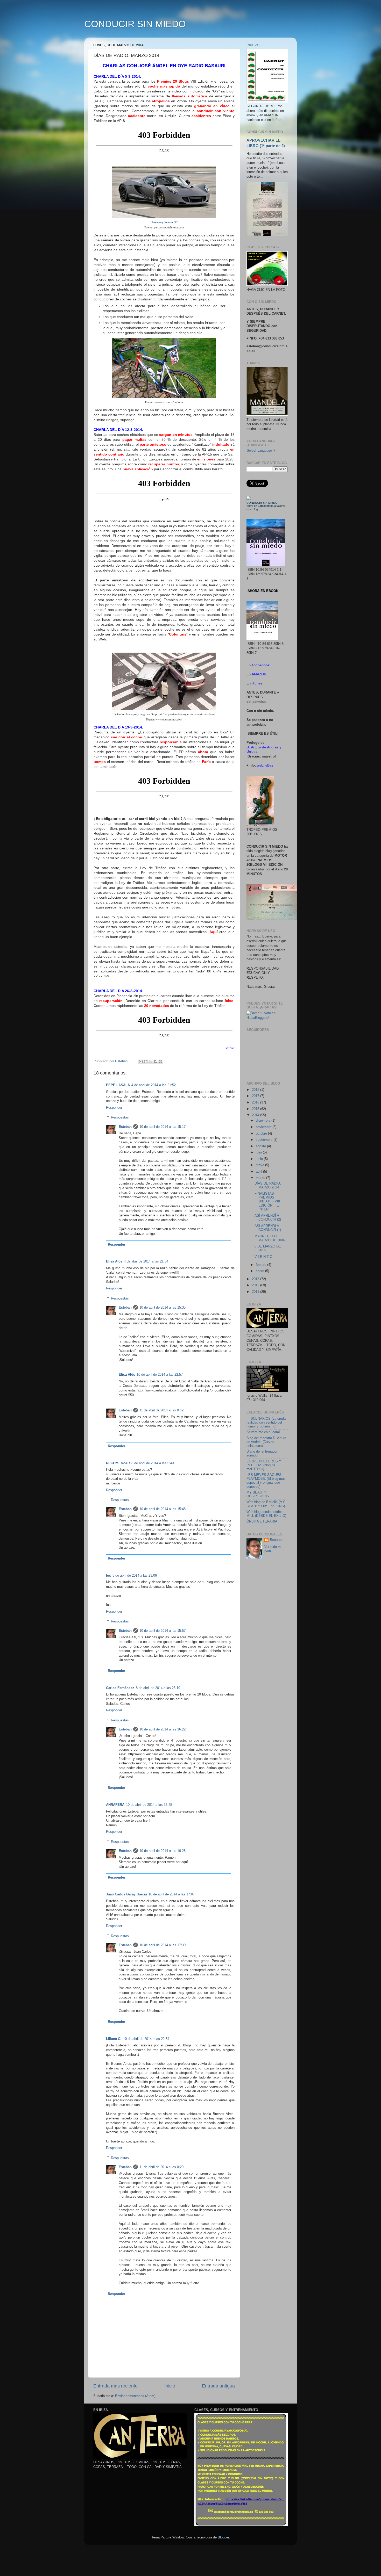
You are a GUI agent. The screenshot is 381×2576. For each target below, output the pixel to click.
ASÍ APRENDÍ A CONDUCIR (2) (268, 1218)
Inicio (170, 2386)
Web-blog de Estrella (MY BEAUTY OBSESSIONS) (266, 1504)
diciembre (264, 1121)
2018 (256, 1090)
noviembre (264, 1127)
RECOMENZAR (118, 1463)
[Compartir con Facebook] (156, 1062)
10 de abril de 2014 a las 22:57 (160, 1375)
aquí (134, 714)
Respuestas (120, 1117)
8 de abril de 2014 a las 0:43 (153, 1463)
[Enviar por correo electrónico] (141, 1062)
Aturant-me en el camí (263, 1432)
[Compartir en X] (151, 1062)
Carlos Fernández (120, 1688)
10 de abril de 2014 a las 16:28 (163, 1851)
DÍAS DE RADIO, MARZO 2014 (268, 1185)
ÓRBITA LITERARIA (262, 1521)
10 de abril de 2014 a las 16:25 (149, 1805)
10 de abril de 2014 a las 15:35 (163, 1308)
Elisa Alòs (114, 1261)
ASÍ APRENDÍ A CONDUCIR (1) (268, 1228)
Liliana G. (114, 2039)
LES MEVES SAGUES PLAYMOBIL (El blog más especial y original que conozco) (266, 1481)
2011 (256, 1292)
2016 (256, 1102)
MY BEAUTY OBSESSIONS (258, 1494)
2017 (256, 1096)
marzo (261, 1178)
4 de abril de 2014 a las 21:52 (154, 1085)
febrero (262, 1265)
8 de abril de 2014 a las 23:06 (135, 1576)
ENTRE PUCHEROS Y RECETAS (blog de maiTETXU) (264, 1465)
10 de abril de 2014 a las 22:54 (146, 2039)
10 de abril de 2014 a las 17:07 (172, 1894)
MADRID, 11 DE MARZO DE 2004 (270, 1238)
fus (108, 1576)
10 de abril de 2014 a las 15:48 (163, 1509)
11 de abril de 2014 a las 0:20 (161, 2167)
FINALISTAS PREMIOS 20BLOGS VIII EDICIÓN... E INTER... (267, 1201)
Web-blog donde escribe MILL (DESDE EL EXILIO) (266, 1514)
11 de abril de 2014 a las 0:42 (161, 1410)
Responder (114, 1108)
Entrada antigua (218, 2386)
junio (260, 1159)
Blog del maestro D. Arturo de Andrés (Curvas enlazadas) (266, 1442)
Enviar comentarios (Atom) (135, 2396)
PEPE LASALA (118, 1085)
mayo (260, 1165)
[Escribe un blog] (146, 1062)
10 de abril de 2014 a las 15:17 (163, 1127)
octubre (262, 1134)
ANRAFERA (115, 1805)
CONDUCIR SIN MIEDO (135, 24)
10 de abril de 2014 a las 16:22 (163, 1729)
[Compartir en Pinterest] (160, 1062)
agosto (261, 1146)
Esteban (125, 1127)
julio (259, 1152)
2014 (256, 1115)
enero (260, 1271)
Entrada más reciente (115, 2386)
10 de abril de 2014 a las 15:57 (163, 1631)
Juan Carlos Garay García (126, 1894)
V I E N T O (263, 1257)
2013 (256, 1279)
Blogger (223, 2537)
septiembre (265, 1140)
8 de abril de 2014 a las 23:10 (158, 1688)
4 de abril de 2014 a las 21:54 (146, 1261)
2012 (256, 1285)
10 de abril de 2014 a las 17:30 (163, 1945)
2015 (256, 1109)
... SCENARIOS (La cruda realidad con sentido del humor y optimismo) (266, 1423)
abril (259, 1172)
